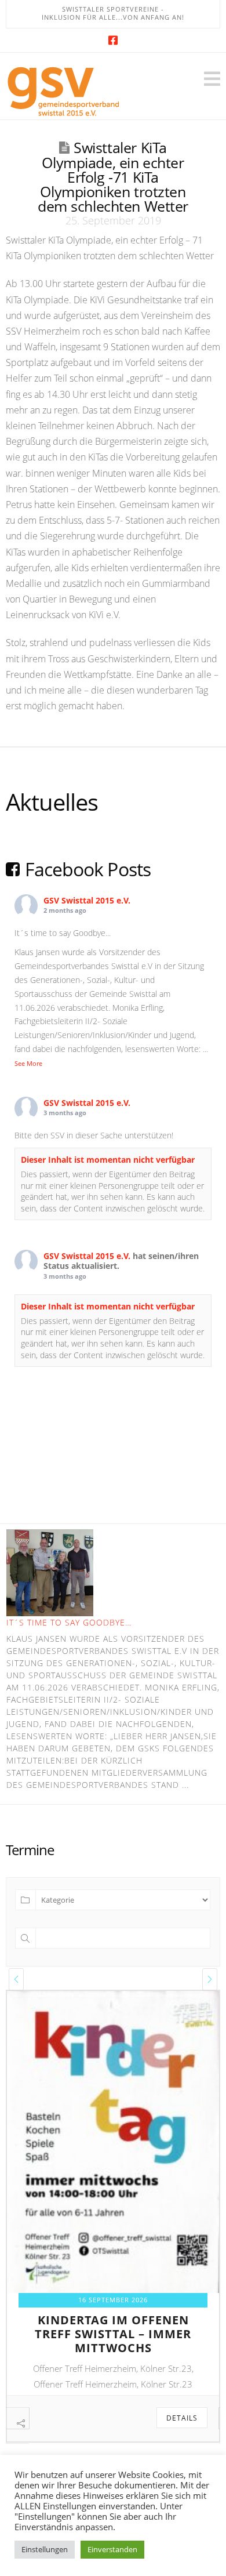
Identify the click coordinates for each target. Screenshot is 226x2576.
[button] (212, 79)
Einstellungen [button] (45, 2549)
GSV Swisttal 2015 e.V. (87, 900)
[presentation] (16, 1979)
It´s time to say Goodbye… (69, 1622)
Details (183, 2418)
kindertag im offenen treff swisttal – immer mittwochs (114, 2334)
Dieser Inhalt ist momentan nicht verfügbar (108, 1160)
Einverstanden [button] (112, 2549)
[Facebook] (113, 40)
